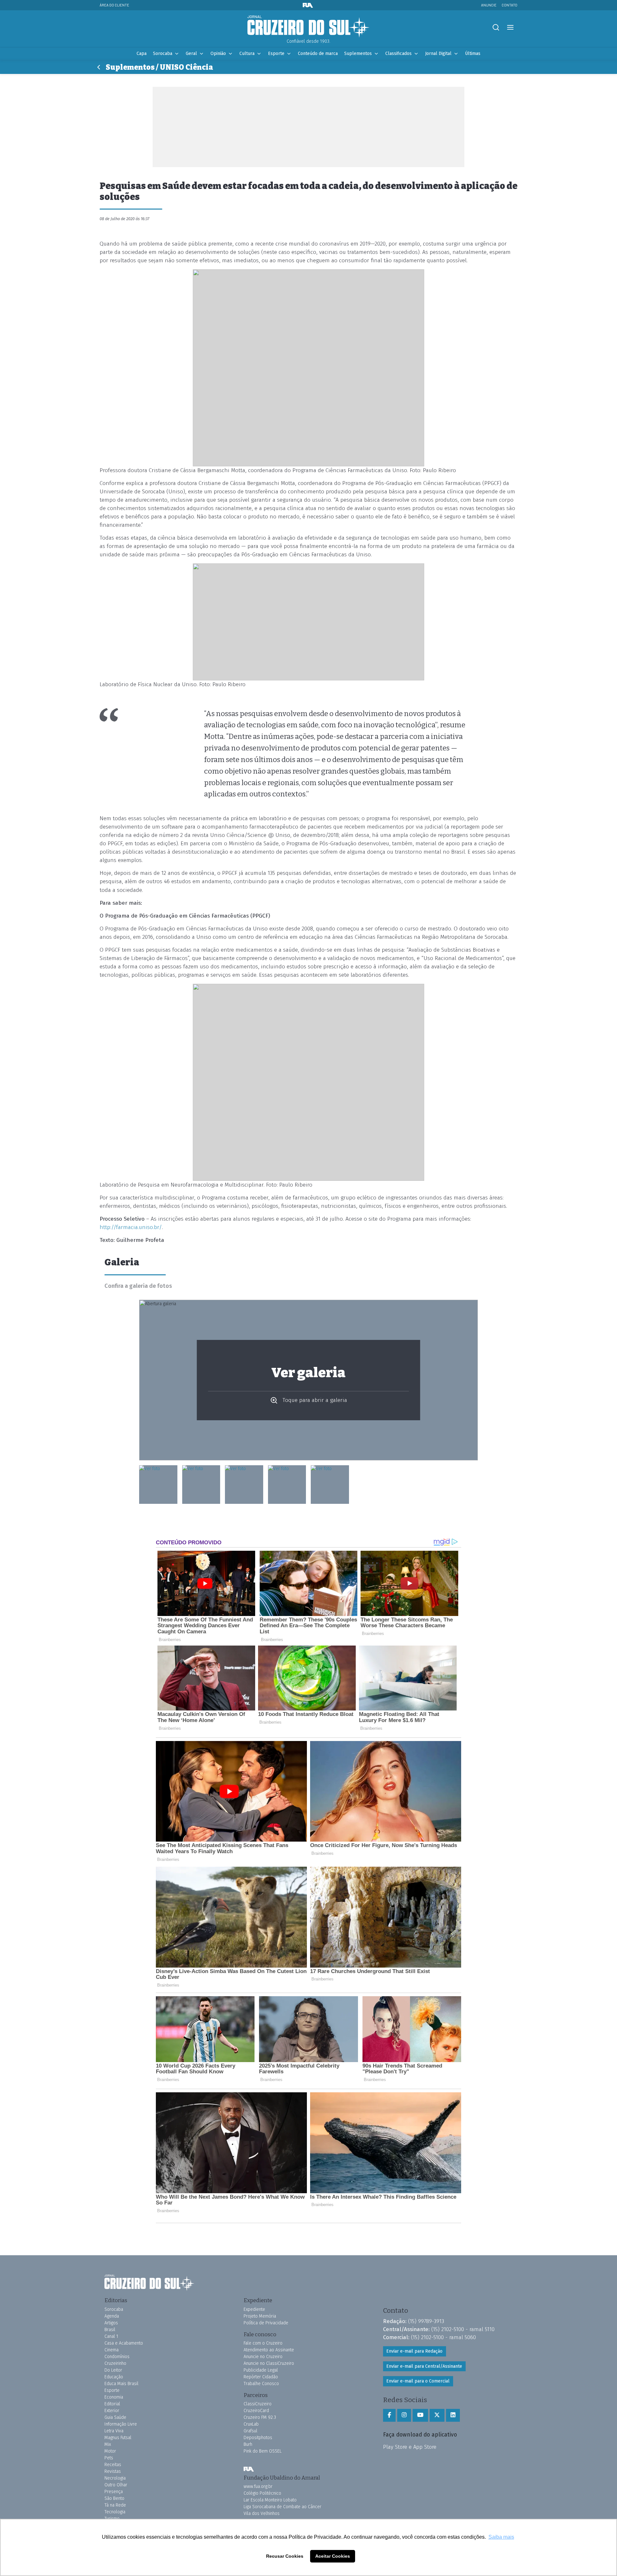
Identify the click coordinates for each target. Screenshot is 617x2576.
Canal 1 (111, 2336)
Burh (248, 2444)
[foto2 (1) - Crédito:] (287, 1485)
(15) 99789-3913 (426, 2321)
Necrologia (115, 2478)
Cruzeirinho (115, 2363)
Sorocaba (163, 54)
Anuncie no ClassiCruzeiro (269, 2363)
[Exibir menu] (510, 27)
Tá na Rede (115, 2505)
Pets (109, 2458)
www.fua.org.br (258, 2486)
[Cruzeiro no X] (437, 2415)
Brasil (110, 2330)
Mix (108, 2444)
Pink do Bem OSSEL (263, 2451)
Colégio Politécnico (262, 2493)
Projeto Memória (260, 2316)
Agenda (112, 2316)
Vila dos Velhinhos (262, 2513)
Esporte (276, 54)
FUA (249, 2469)
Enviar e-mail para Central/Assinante (424, 2366)
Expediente (254, 2309)
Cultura (247, 54)
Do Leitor (113, 2370)
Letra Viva (114, 2431)
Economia (114, 2397)
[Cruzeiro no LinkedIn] (453, 2415)
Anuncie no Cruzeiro (263, 2357)
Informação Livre (121, 2424)
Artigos (111, 2323)
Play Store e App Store (410, 2447)
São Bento (114, 2498)
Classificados (398, 54)
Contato (510, 5)
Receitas (113, 2465)
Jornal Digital (438, 54)
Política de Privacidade (266, 2323)
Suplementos (358, 54)
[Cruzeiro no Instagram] (404, 2415)
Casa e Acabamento (124, 2343)
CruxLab (251, 2424)
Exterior (112, 2411)
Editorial (112, 2404)
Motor (110, 2451)
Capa (142, 54)
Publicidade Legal (261, 2370)
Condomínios (117, 2357)
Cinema (112, 2350)
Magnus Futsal (118, 2438)
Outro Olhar (116, 2485)
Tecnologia (115, 2512)
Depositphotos (258, 2438)
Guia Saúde (115, 2417)
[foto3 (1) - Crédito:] (244, 1485)
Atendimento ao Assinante (269, 2350)
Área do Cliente (114, 5)
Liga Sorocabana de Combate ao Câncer (282, 2507)
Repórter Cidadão (261, 2377)
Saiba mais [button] (501, 2537)
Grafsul (250, 2431)
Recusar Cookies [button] (285, 2556)
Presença (114, 2492)
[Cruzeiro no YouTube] (420, 2415)
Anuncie (489, 5)
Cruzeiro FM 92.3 (260, 2417)
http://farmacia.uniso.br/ (131, 1227)
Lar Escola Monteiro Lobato (270, 2500)
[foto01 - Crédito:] (201, 1485)
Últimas (473, 54)
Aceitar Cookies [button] (333, 2556)
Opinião (218, 54)
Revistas (113, 2471)
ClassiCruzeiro (258, 2404)
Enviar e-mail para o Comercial (418, 2381)
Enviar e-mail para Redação (414, 2351)
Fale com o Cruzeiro (263, 2343)
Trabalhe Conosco (261, 2384)
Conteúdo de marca (318, 54)
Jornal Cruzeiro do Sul (308, 27)
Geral (191, 54)
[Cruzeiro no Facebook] (389, 2415)
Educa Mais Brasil (121, 2384)
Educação (114, 2377)
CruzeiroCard (256, 2411)
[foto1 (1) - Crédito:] (330, 1485)
